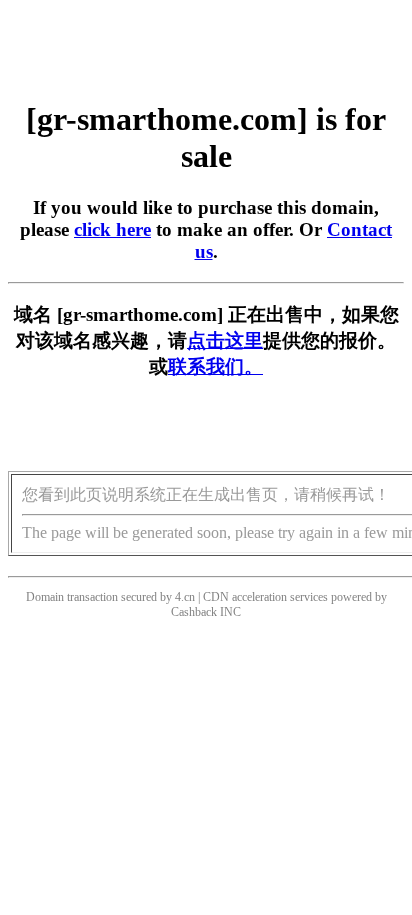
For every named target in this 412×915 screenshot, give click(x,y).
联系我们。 (215, 366)
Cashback (194, 612)
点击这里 (225, 340)
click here (112, 229)
